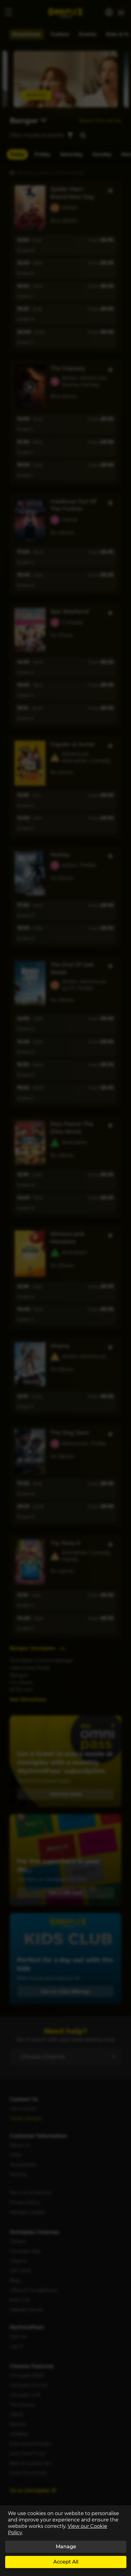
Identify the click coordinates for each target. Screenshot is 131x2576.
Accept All (66, 2562)
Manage (66, 2547)
